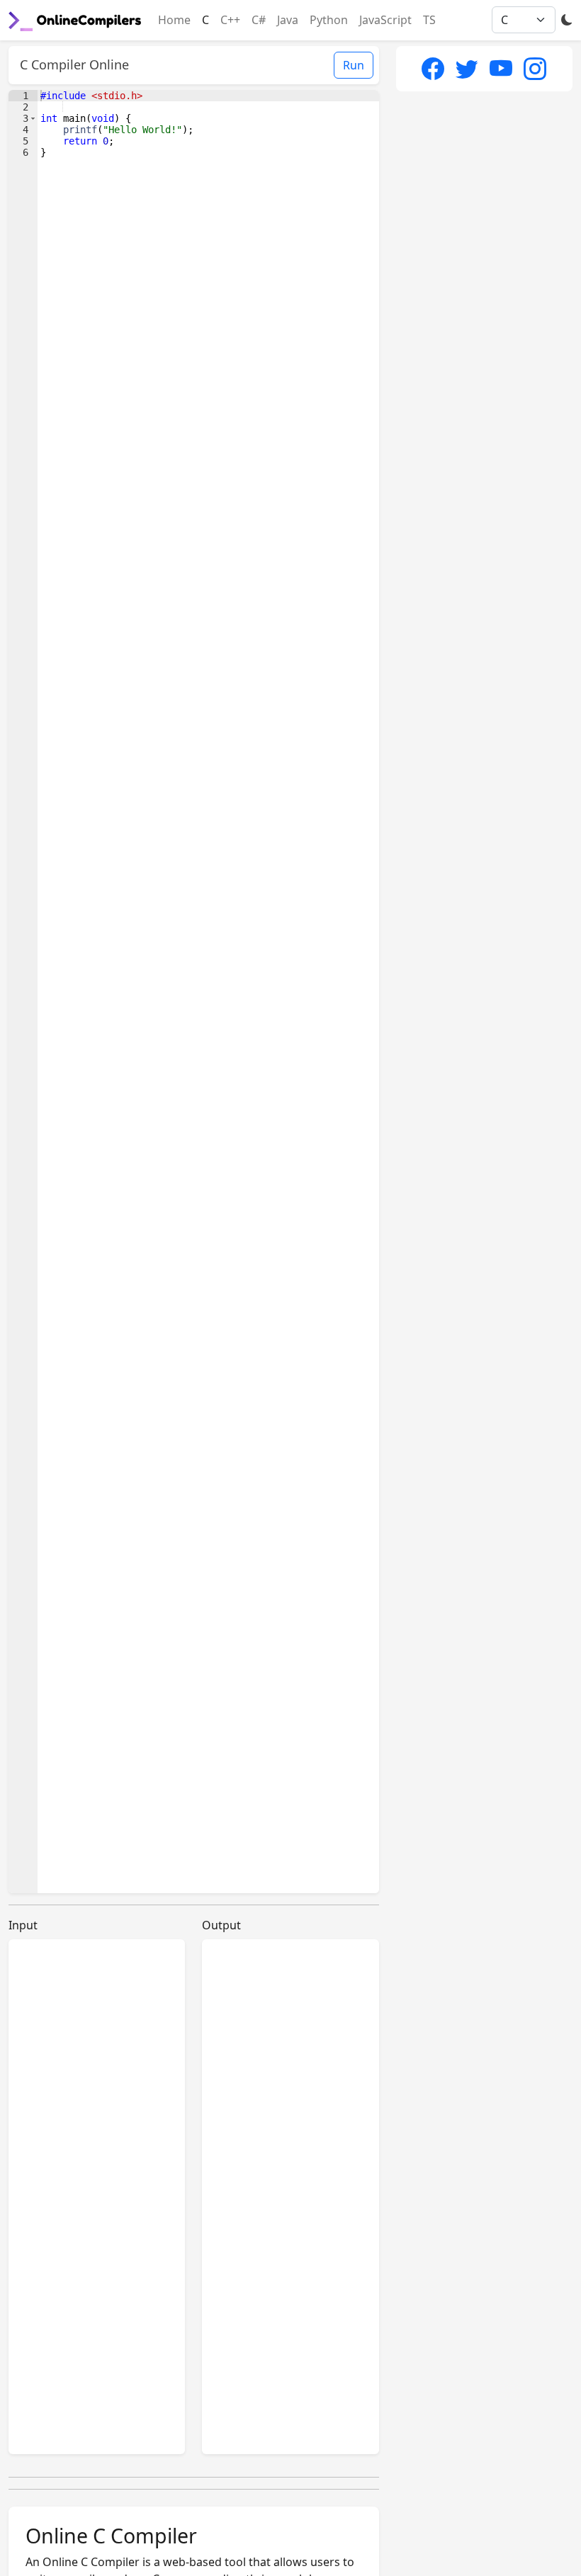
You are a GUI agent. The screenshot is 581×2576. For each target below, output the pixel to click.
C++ (230, 20)
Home (174, 20)
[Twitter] (467, 68)
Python (329, 20)
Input (23, 1925)
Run (354, 65)
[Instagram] (535, 68)
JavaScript (385, 20)
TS (429, 20)
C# (259, 20)
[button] (33, 118)
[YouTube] (501, 68)
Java (288, 20)
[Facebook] (433, 68)
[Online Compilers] (75, 20)
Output (221, 1925)
